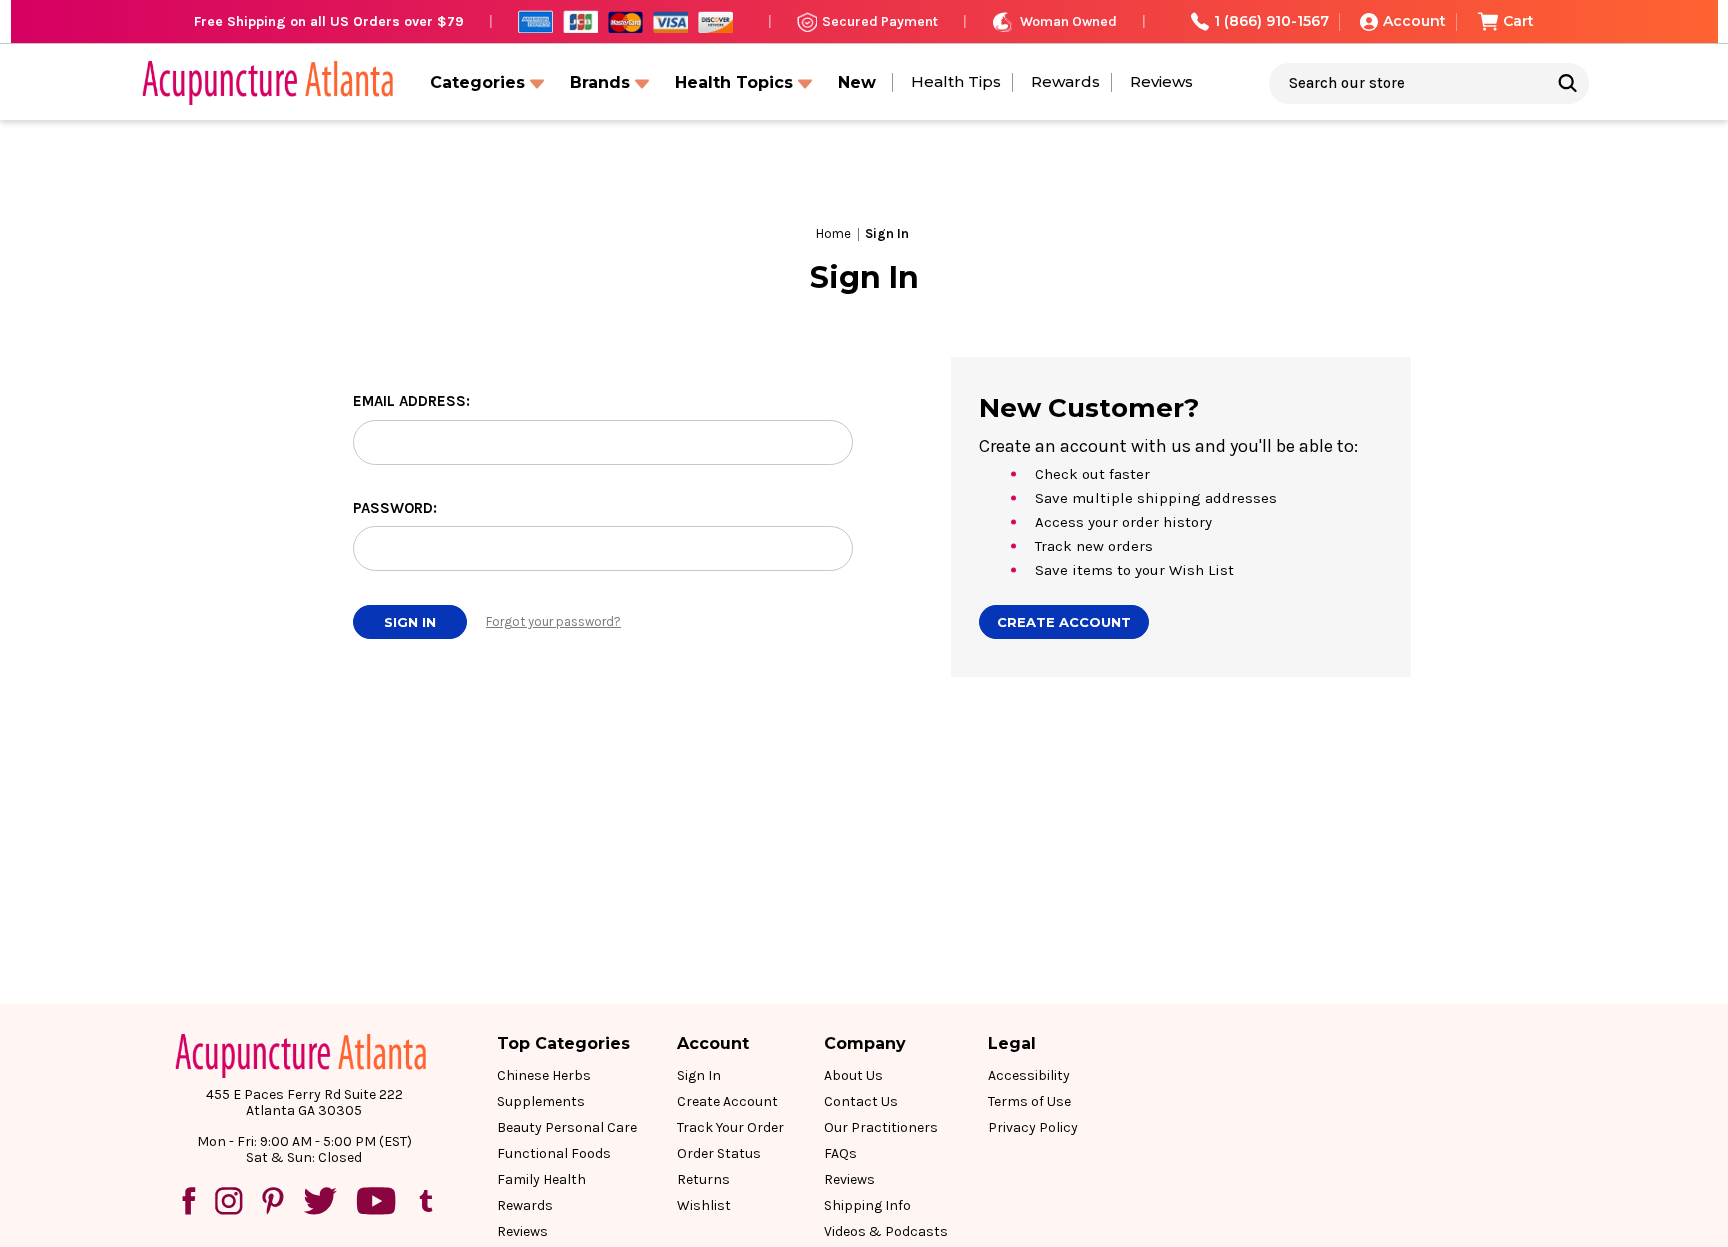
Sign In (699, 1075)
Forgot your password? (553, 621)
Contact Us (861, 1101)
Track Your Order (730, 1127)
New (857, 82)
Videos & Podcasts (886, 1231)
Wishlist (704, 1205)
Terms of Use (1029, 1101)
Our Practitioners (881, 1127)
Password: (395, 508)
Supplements (541, 1101)
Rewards (1065, 81)
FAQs (840, 1153)
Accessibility (1029, 1075)
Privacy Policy (1033, 1127)
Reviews (1161, 81)
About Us (853, 1075)
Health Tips (956, 81)
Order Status (719, 1153)
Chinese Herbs (544, 1075)
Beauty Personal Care (567, 1127)
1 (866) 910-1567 (1271, 21)
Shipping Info (867, 1205)
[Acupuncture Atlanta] (266, 83)
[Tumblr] (426, 1201)
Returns (703, 1179)
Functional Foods (554, 1153)
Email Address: (411, 401)
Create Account (1064, 622)
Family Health (541, 1179)
